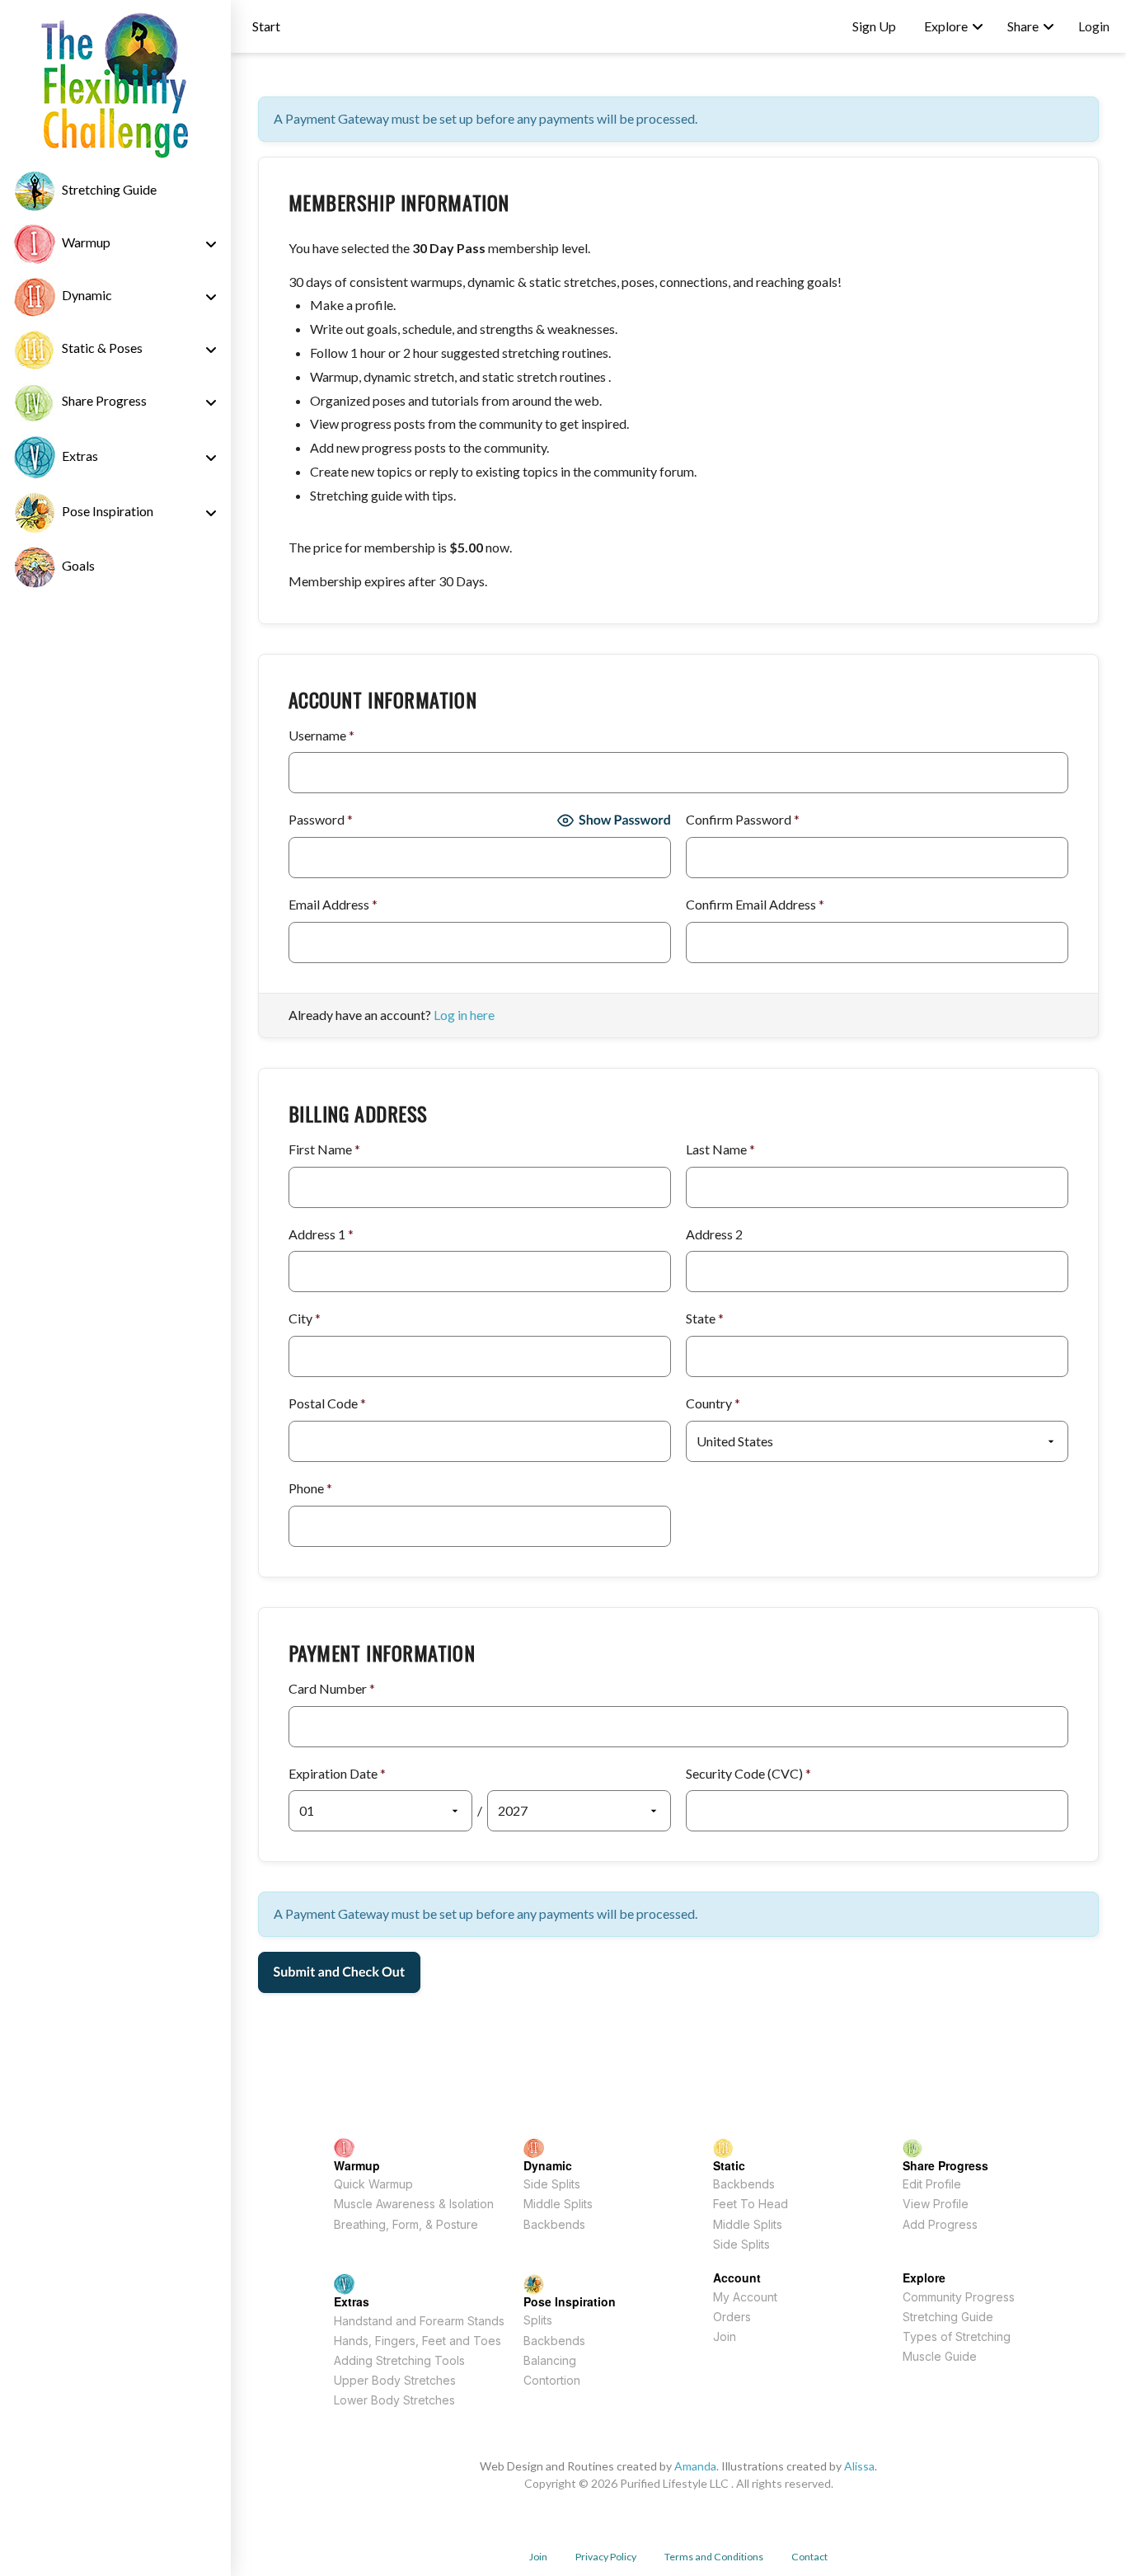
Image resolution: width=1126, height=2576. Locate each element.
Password (321, 819)
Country (713, 1403)
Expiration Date (337, 1773)
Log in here (464, 1015)
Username (321, 735)
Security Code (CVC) (748, 1773)
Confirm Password (743, 819)
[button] (266, 26)
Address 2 (714, 1234)
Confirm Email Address (755, 904)
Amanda (695, 2466)
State (705, 1318)
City (305, 1318)
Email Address (333, 904)
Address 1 (321, 1234)
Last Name (720, 1149)
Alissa (859, 2466)
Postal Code (327, 1403)
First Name (324, 1149)
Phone (310, 1488)
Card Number (332, 1688)
